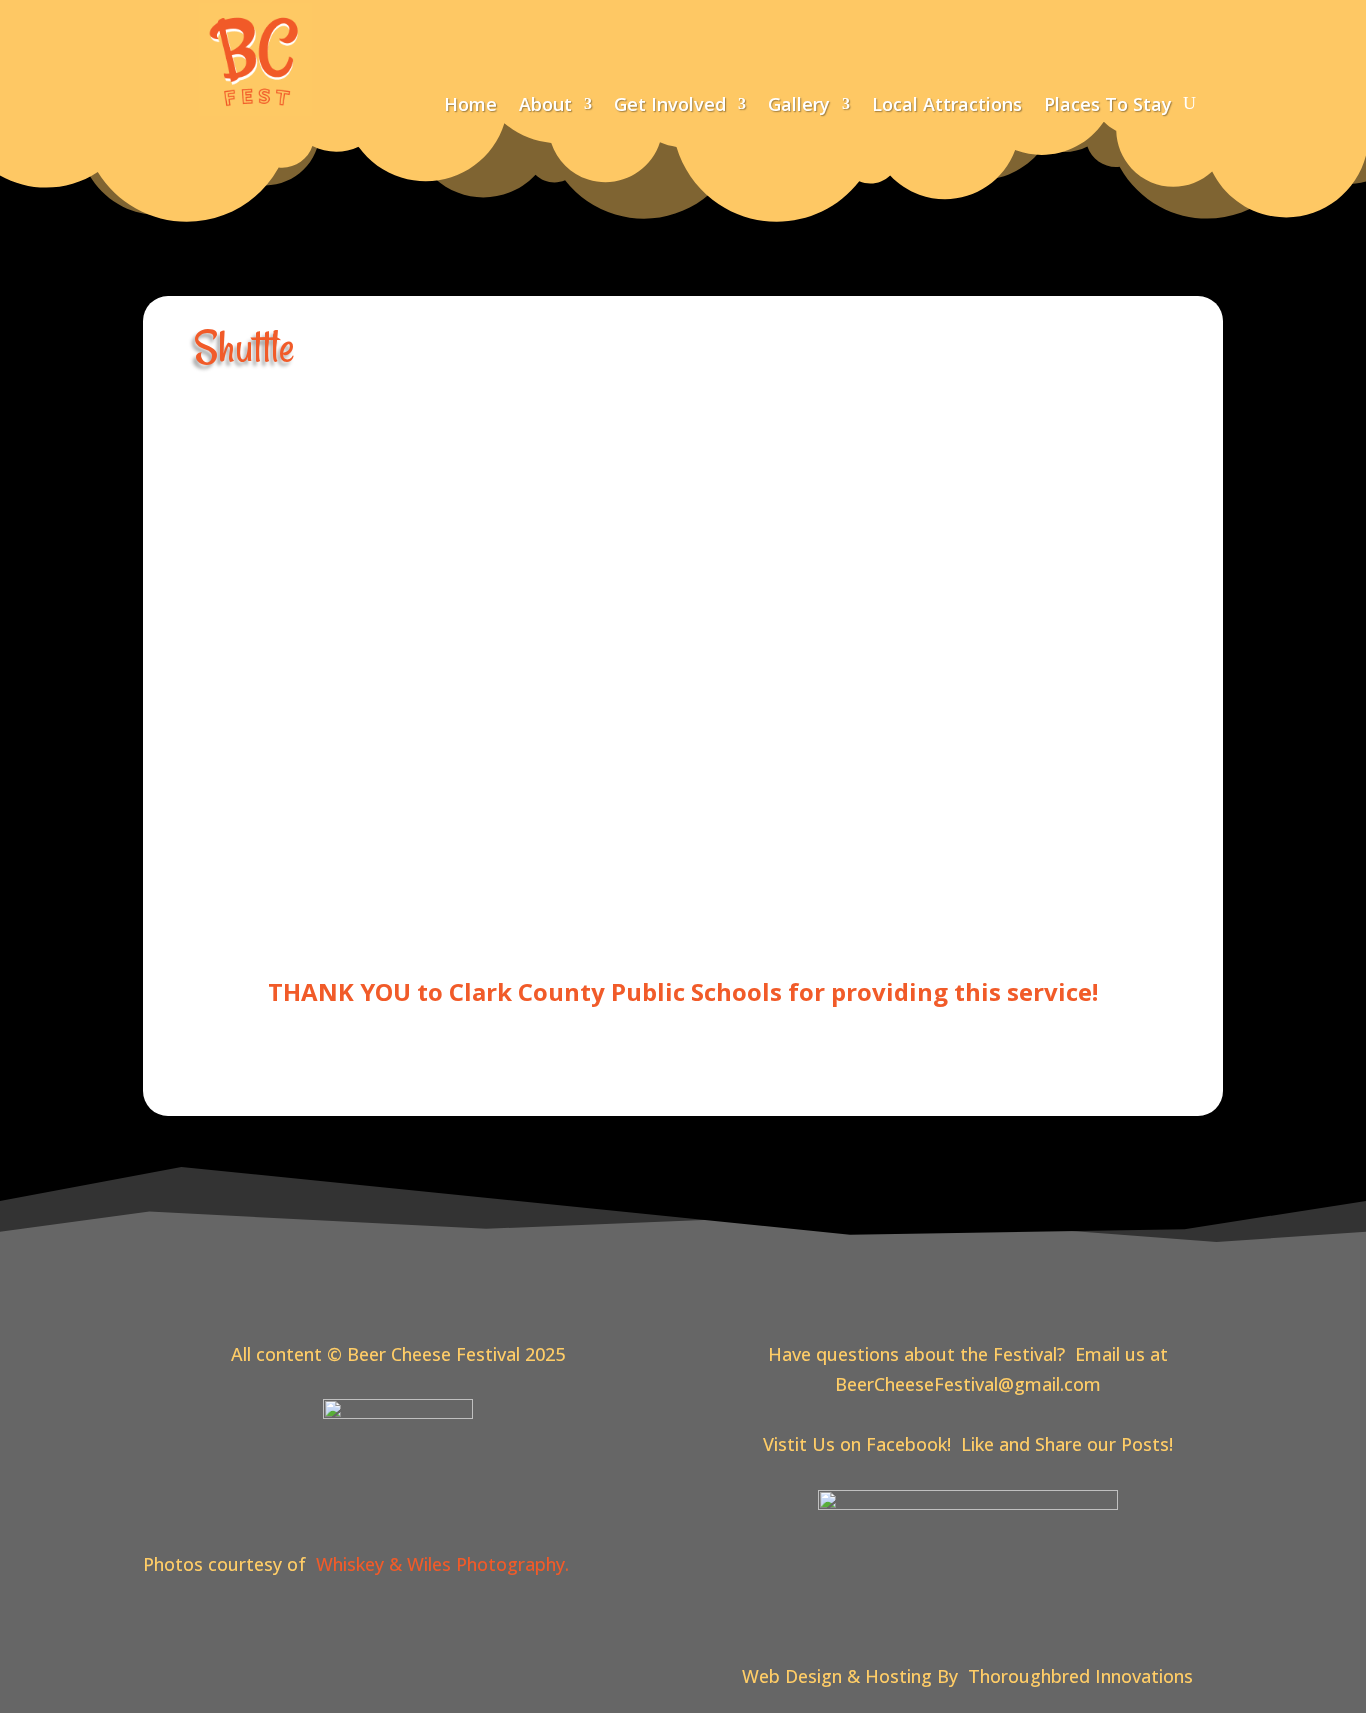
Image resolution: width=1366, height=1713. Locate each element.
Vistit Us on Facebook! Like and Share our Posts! (968, 1444)
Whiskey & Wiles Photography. (447, 1564)
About (545, 106)
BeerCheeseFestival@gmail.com (968, 1384)
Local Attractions (947, 106)
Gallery (799, 106)
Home (470, 106)
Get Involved (670, 106)
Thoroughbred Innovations (1080, 1676)
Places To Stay (1108, 106)
